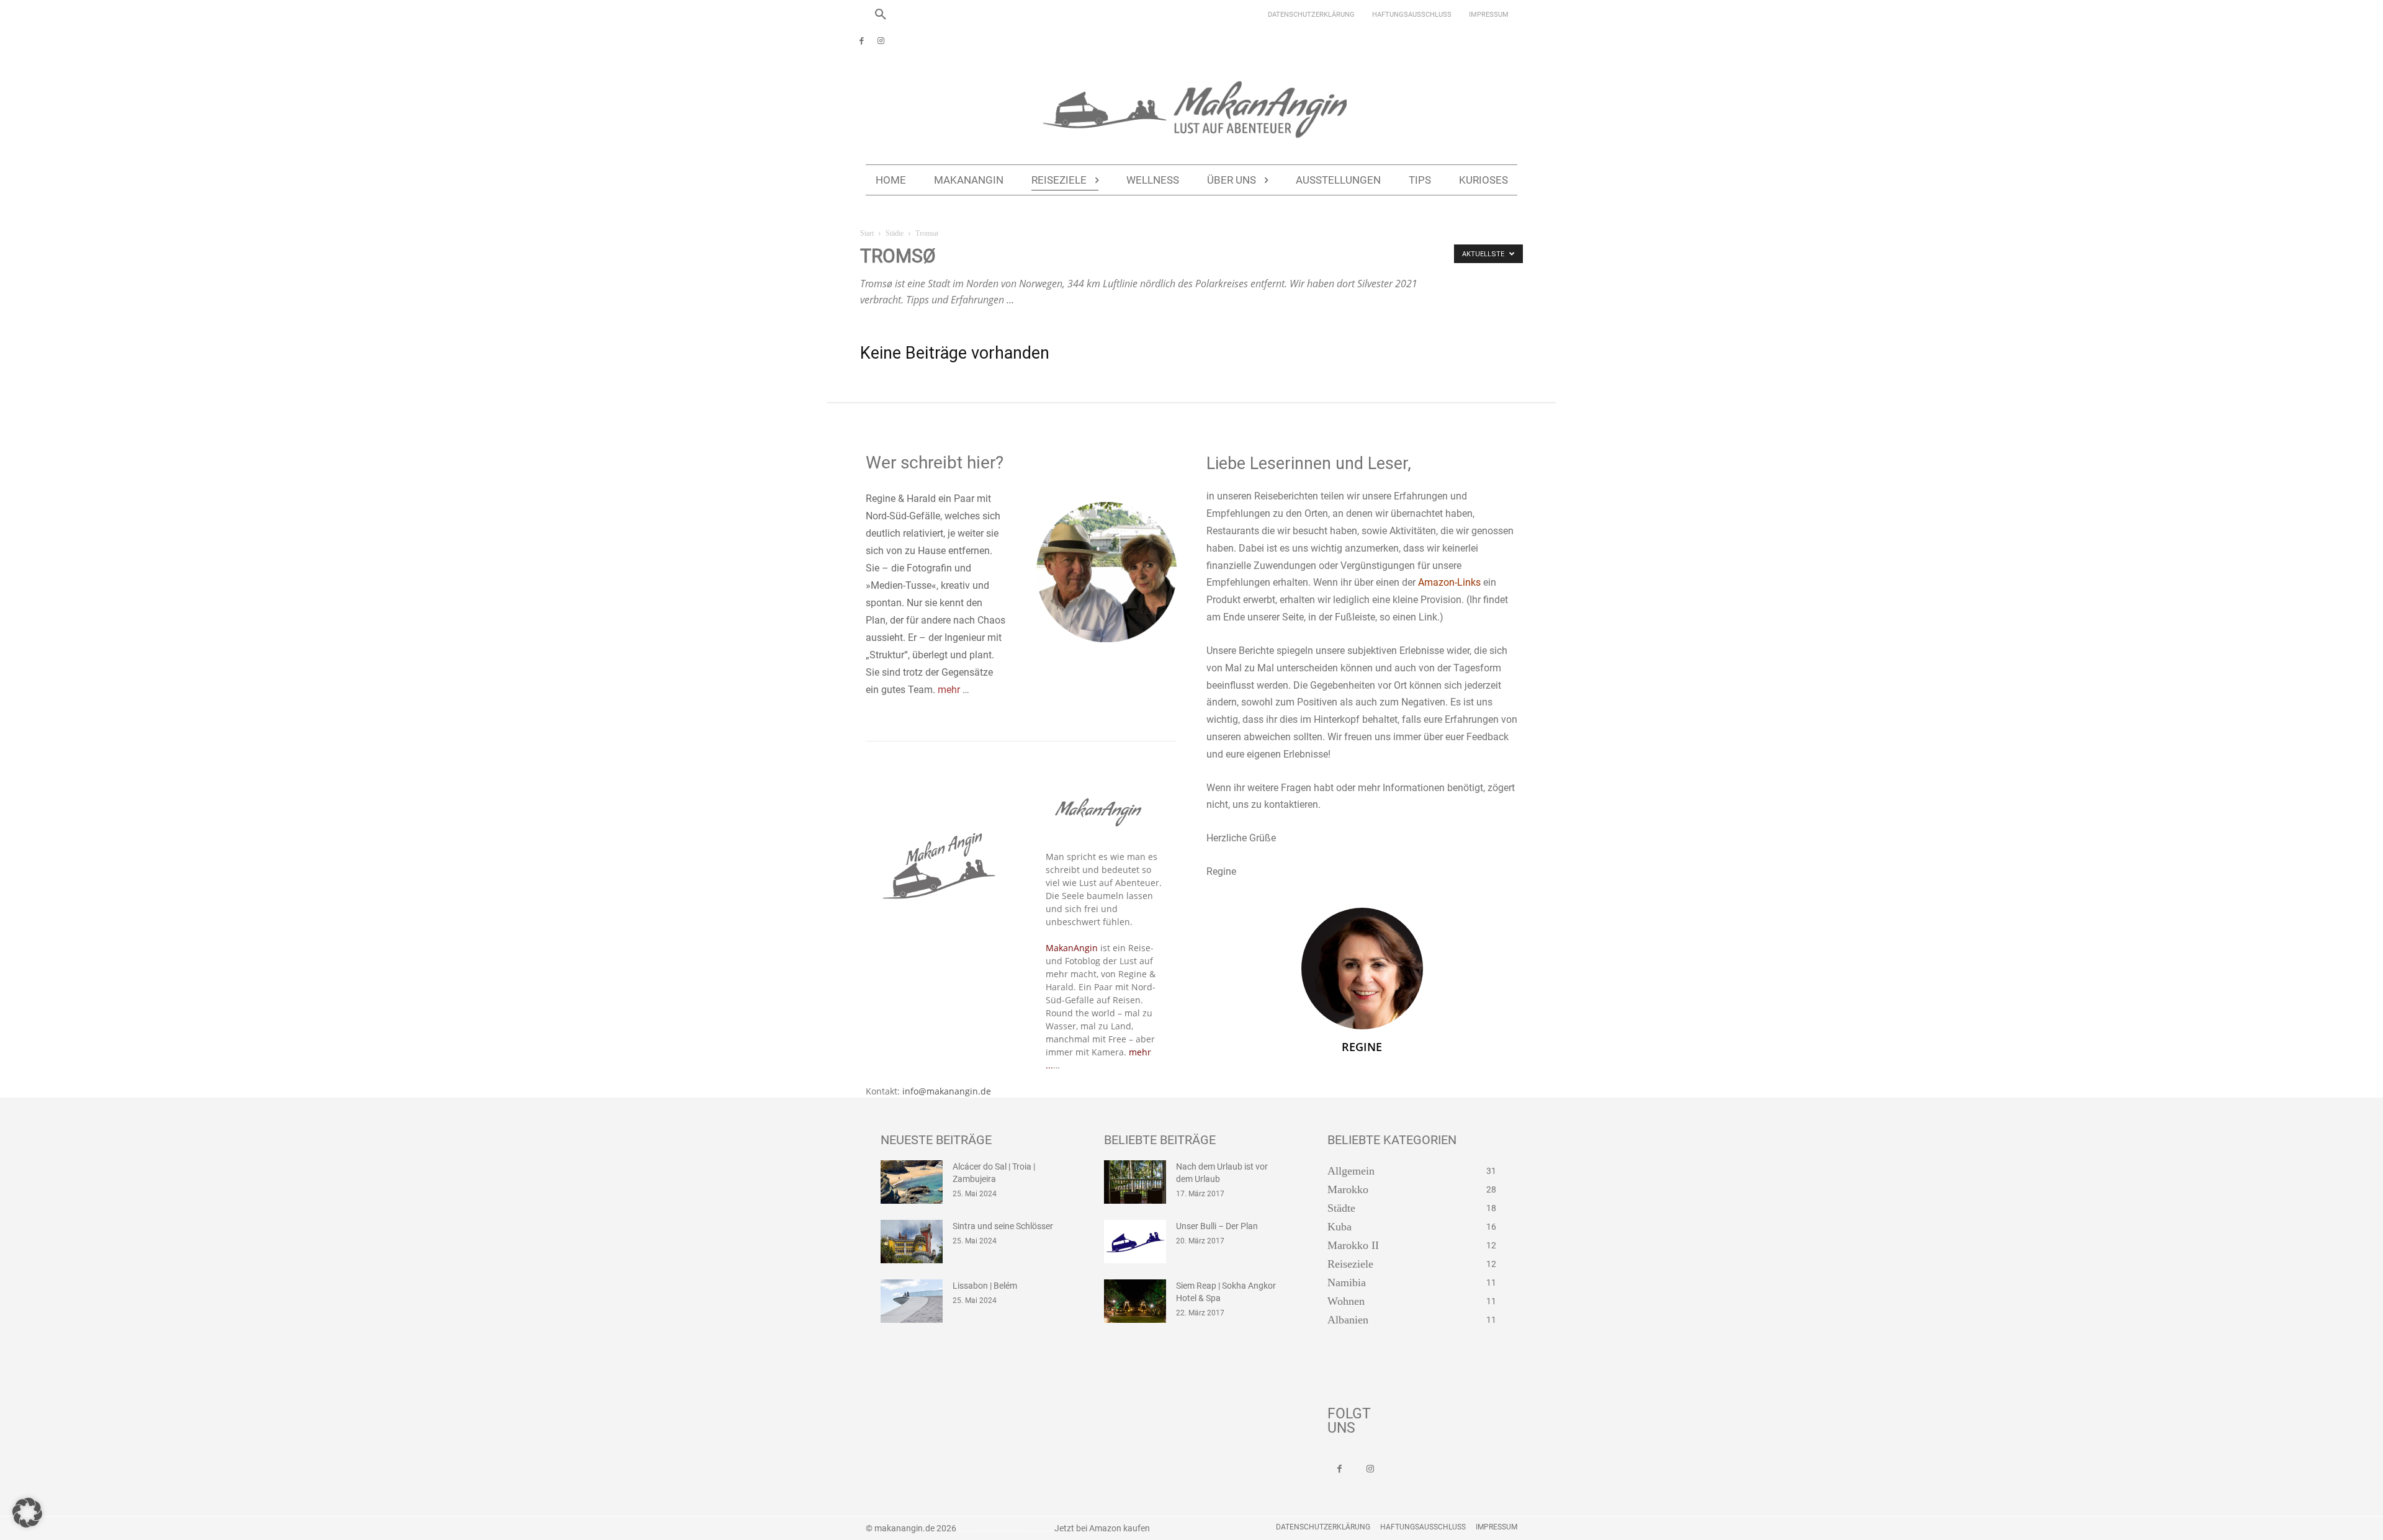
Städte (895, 233)
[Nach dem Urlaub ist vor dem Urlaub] (1135, 1182)
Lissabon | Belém (985, 1286)
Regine (1362, 1047)
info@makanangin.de (947, 1091)
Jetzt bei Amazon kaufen (1102, 1528)
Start (867, 233)
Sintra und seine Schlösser (1003, 1226)
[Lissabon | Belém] (912, 1301)
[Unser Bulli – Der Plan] (1135, 1242)
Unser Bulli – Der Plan (1217, 1226)
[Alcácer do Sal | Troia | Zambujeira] (912, 1182)
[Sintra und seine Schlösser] (912, 1242)
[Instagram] (881, 42)
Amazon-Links (1449, 582)
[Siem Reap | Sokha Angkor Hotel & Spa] (1135, 1301)
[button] (881, 15)
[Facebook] (862, 42)
